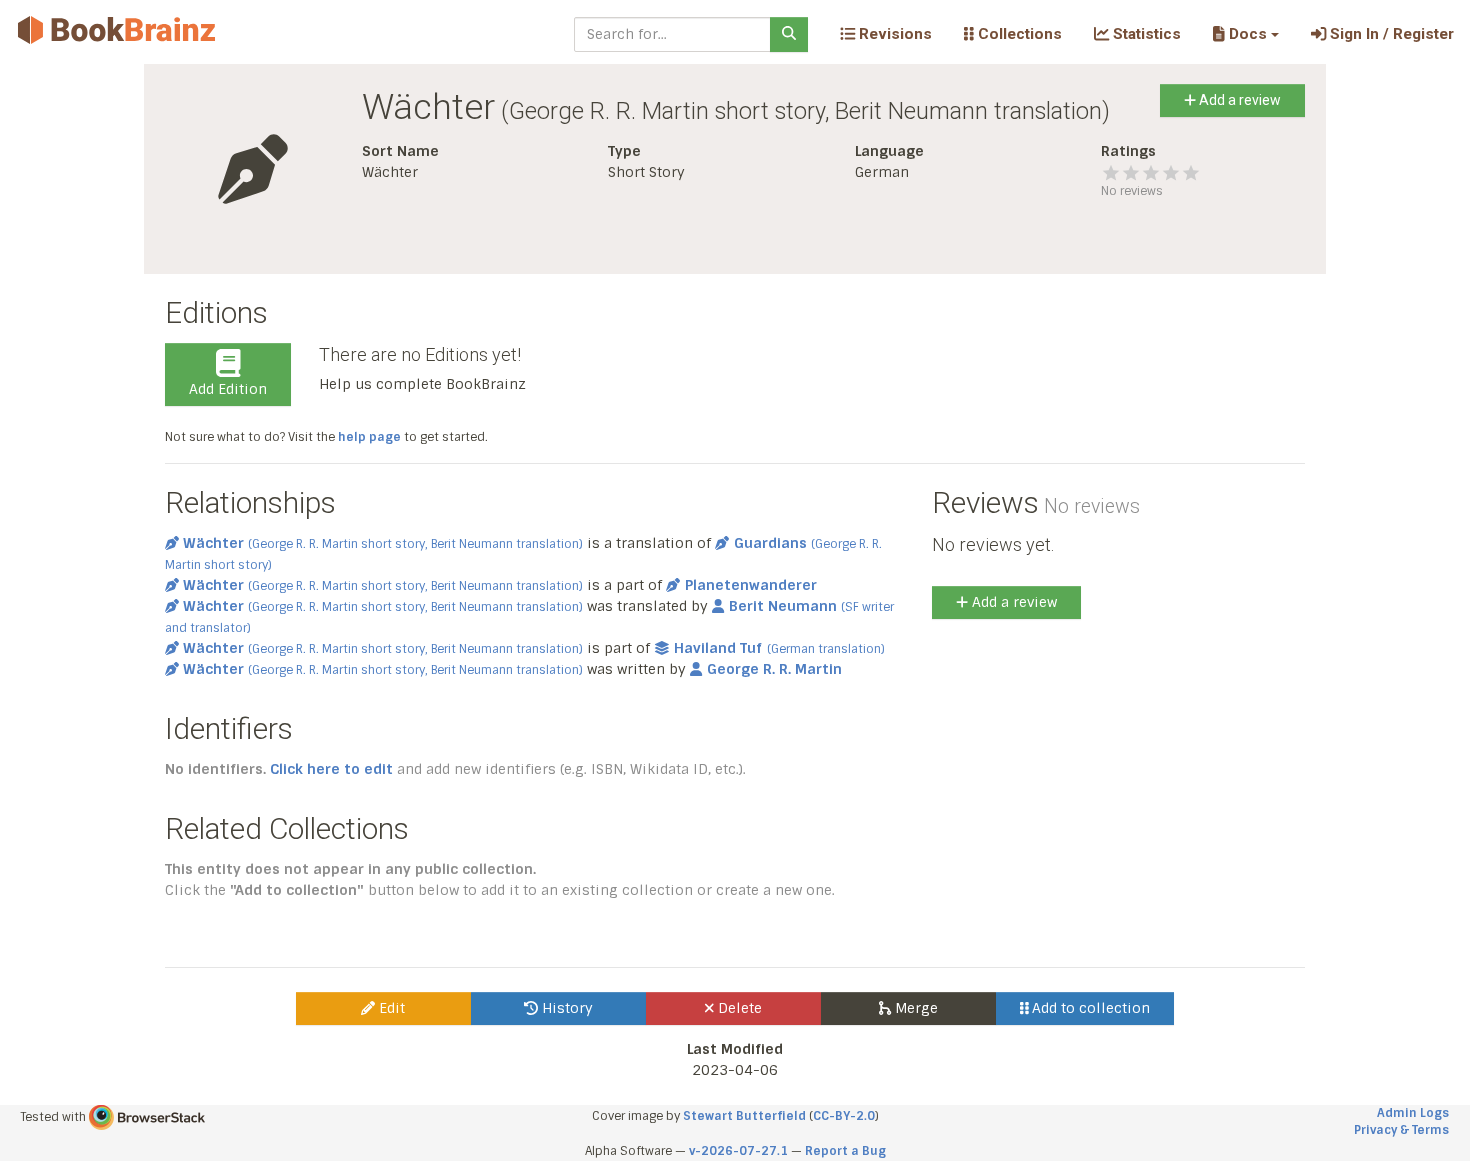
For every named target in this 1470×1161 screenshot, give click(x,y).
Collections (1018, 34)
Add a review (1238, 100)
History (565, 1008)
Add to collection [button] (1089, 1008)
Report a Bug (845, 1151)
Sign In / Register (1390, 34)
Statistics (1145, 34)
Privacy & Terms (1401, 1130)
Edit (390, 1008)
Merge (914, 1008)
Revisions (893, 34)
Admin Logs (1413, 1113)
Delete (738, 1008)
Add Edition (228, 389)
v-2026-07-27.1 (738, 1151)
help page (369, 437)
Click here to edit (331, 769)
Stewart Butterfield (744, 1116)
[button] (1245, 34)
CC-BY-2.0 (844, 1116)
